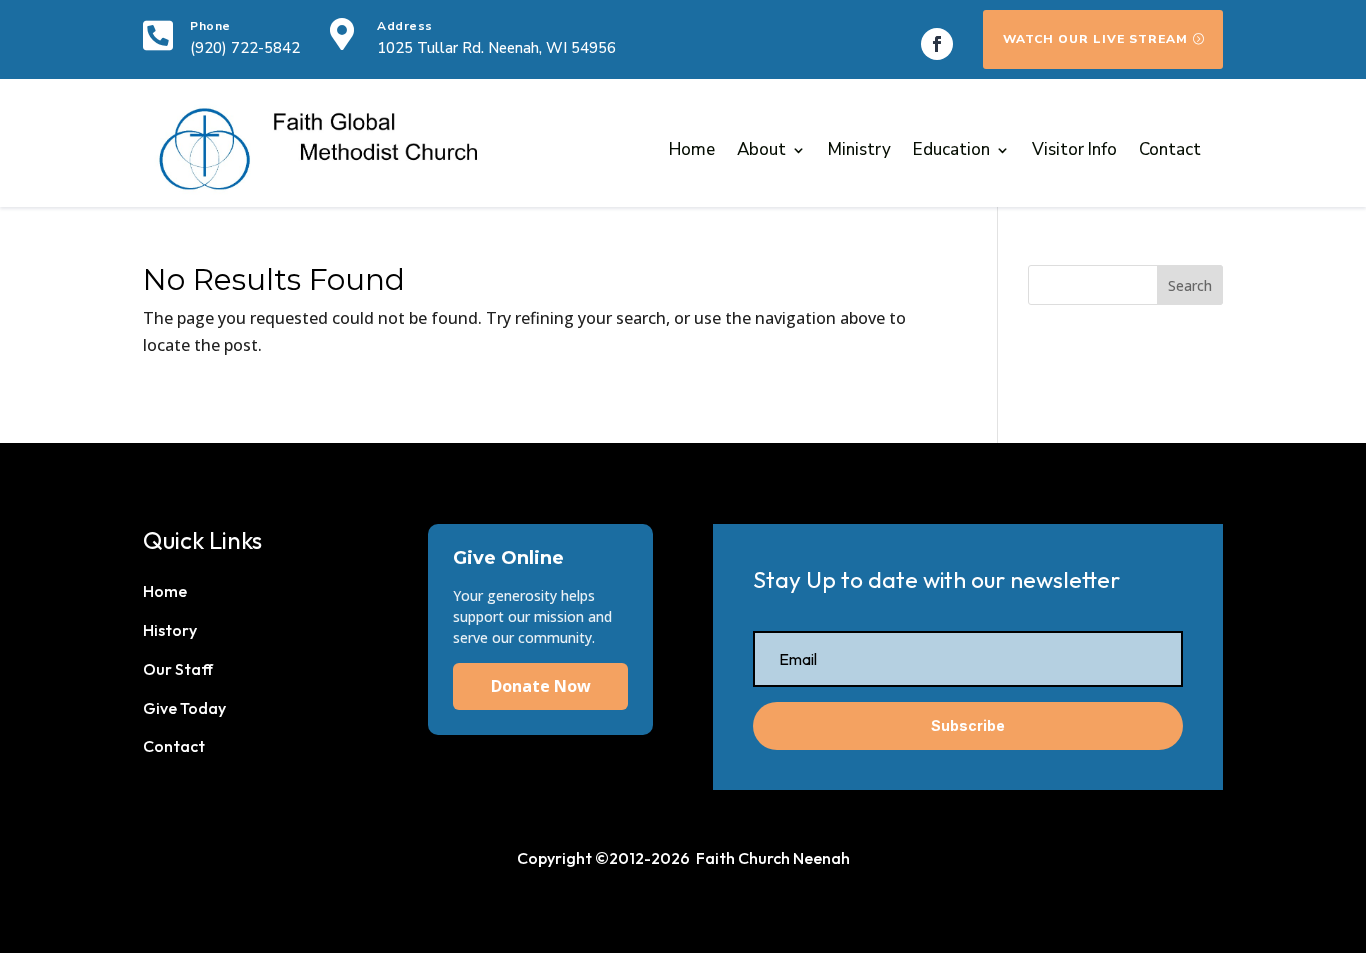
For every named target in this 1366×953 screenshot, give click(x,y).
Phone (210, 26)
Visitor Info (1074, 149)
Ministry (859, 149)
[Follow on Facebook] (937, 44)
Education (951, 149)
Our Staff (178, 669)
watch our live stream (1095, 39)
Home (692, 149)
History (170, 630)
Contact (1170, 149)
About (761, 149)
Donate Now (541, 686)
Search (1190, 285)
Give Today (184, 708)
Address (405, 26)
